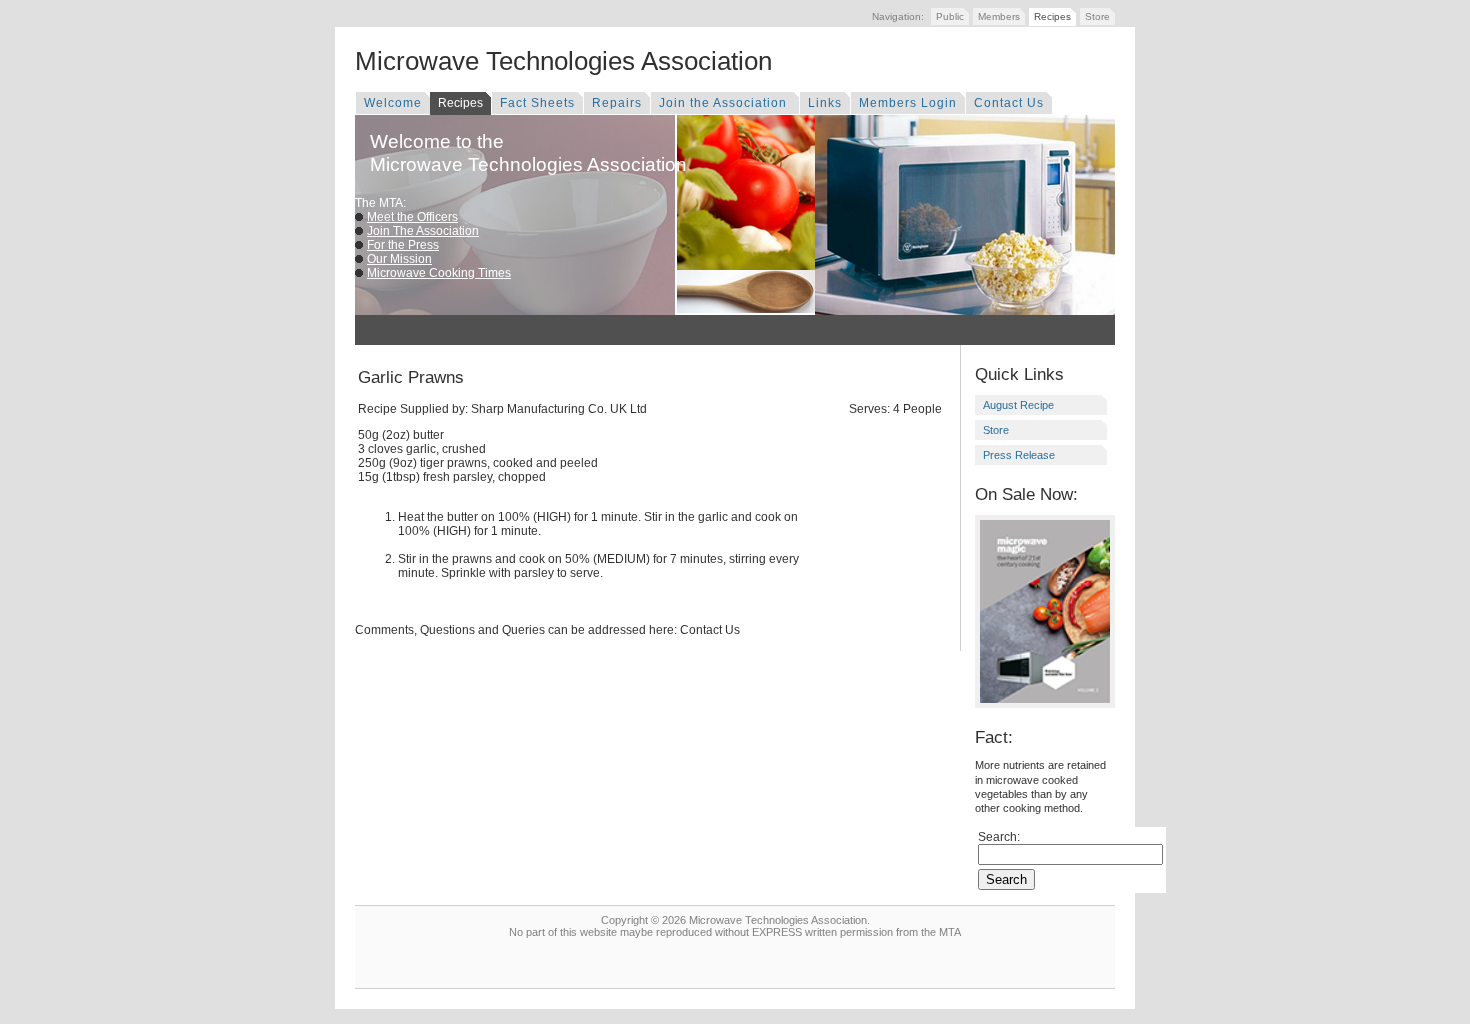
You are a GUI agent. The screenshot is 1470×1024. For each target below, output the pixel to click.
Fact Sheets (537, 103)
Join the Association (725, 103)
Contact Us (1009, 103)
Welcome (393, 103)
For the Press (403, 245)
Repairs (617, 103)
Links (825, 103)
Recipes (1052, 16)
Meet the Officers (412, 217)
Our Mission (399, 259)
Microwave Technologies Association (563, 61)
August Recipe (1018, 405)
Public (950, 16)
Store (1097, 16)
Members (999, 16)
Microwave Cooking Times (439, 273)
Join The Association (423, 231)
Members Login (908, 103)
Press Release (1019, 455)
